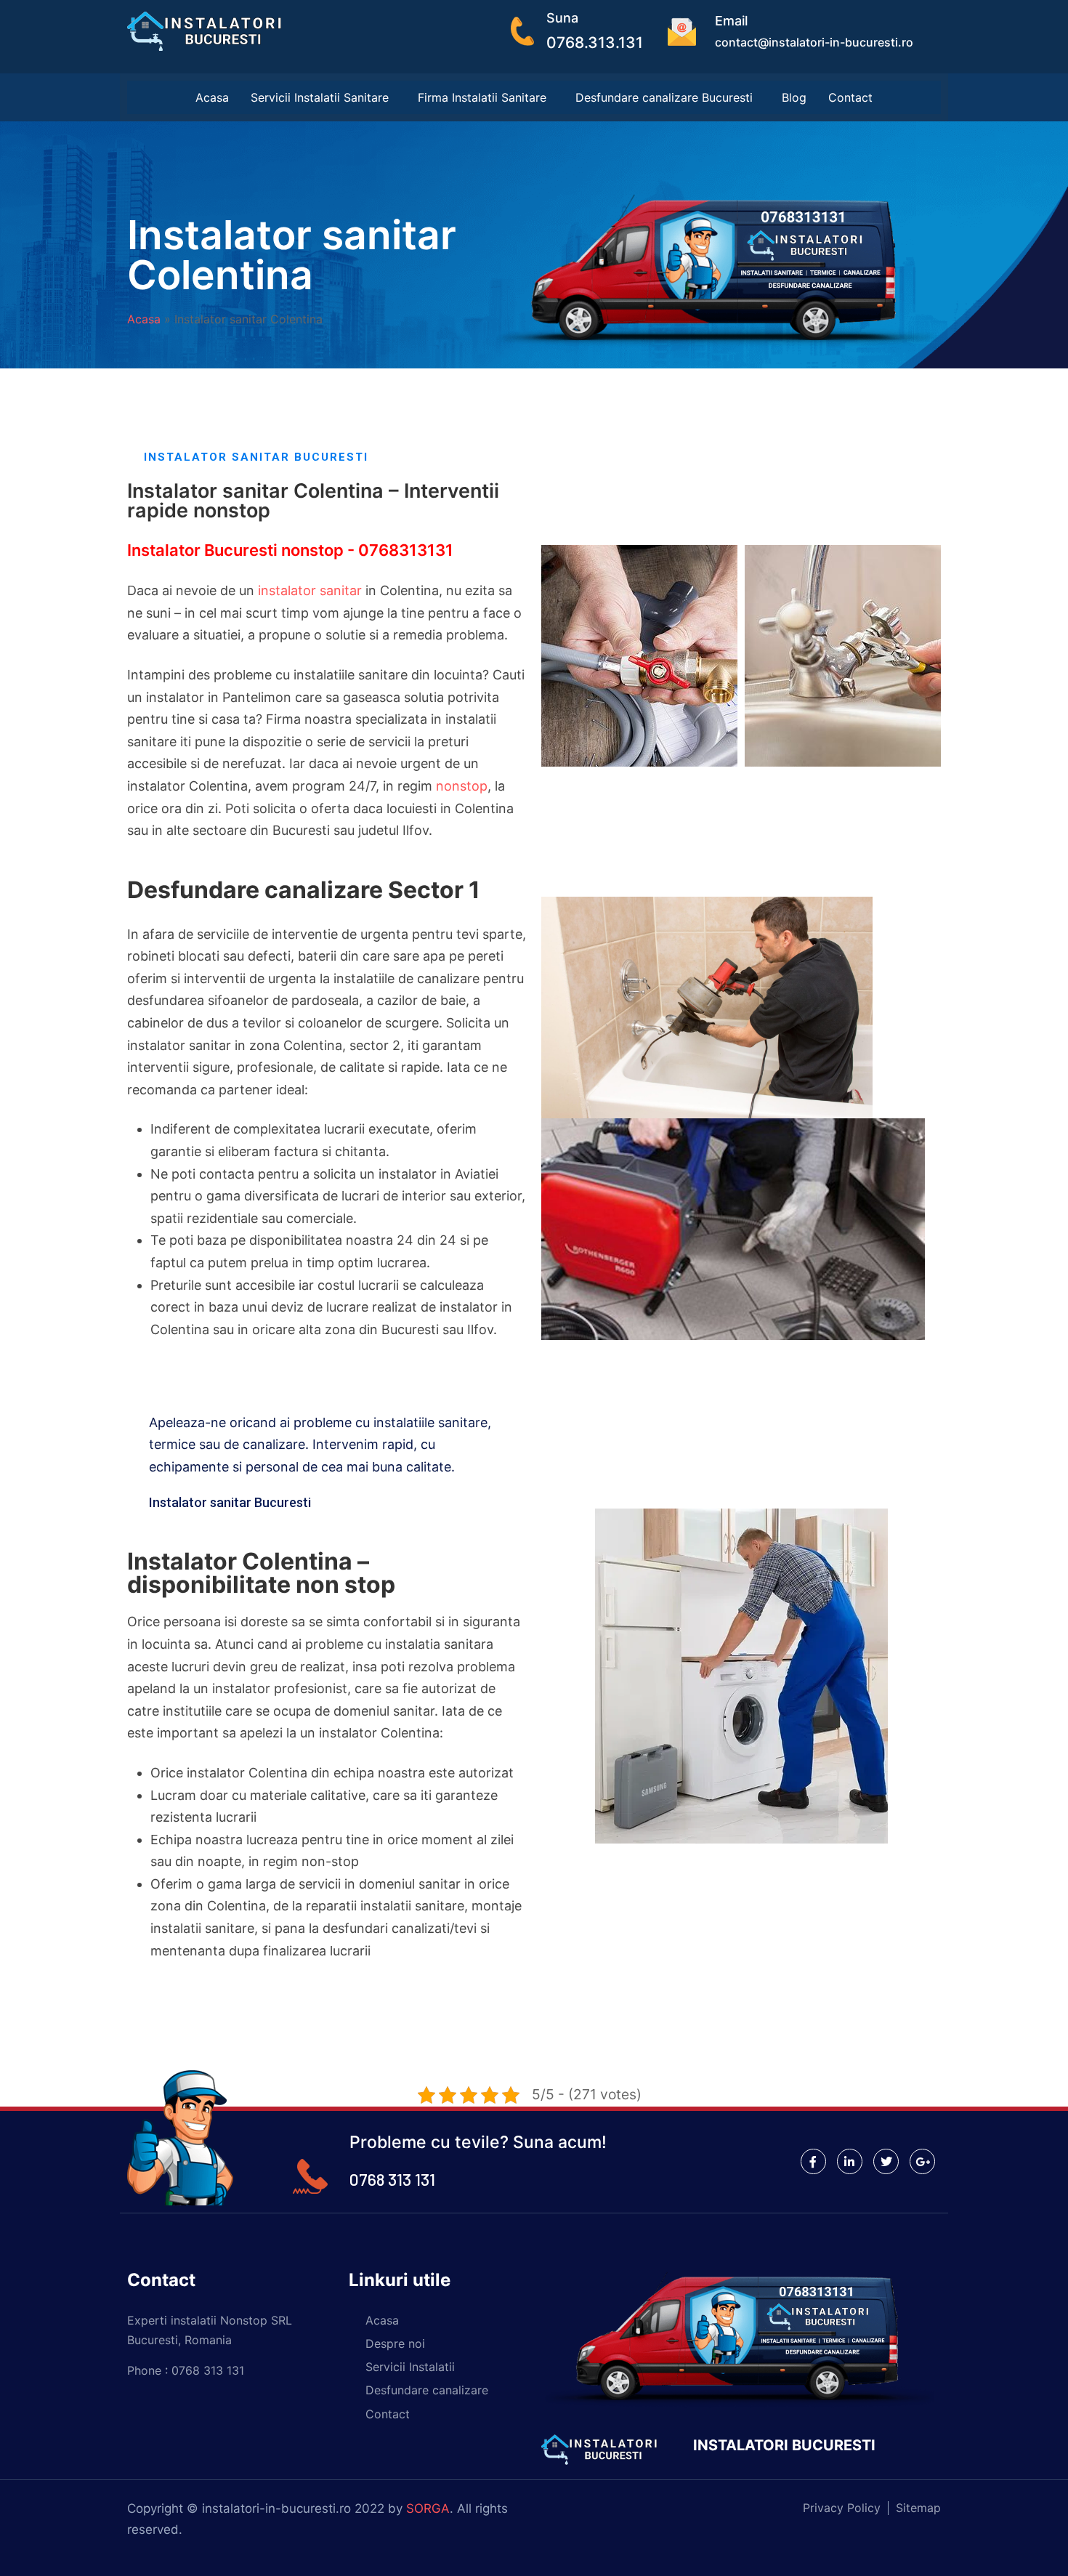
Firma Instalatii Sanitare (482, 97)
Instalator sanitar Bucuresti (230, 1502)
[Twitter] (886, 2161)
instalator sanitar (310, 590)
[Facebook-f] (813, 2161)
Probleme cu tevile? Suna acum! (478, 2142)
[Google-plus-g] (922, 2161)
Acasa (212, 97)
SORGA (428, 2508)
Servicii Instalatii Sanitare (320, 97)
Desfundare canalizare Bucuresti (664, 97)
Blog (794, 97)
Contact (850, 97)
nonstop (462, 786)
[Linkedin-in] (850, 2161)
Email (731, 21)
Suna (562, 18)
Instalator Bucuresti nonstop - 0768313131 (290, 550)
